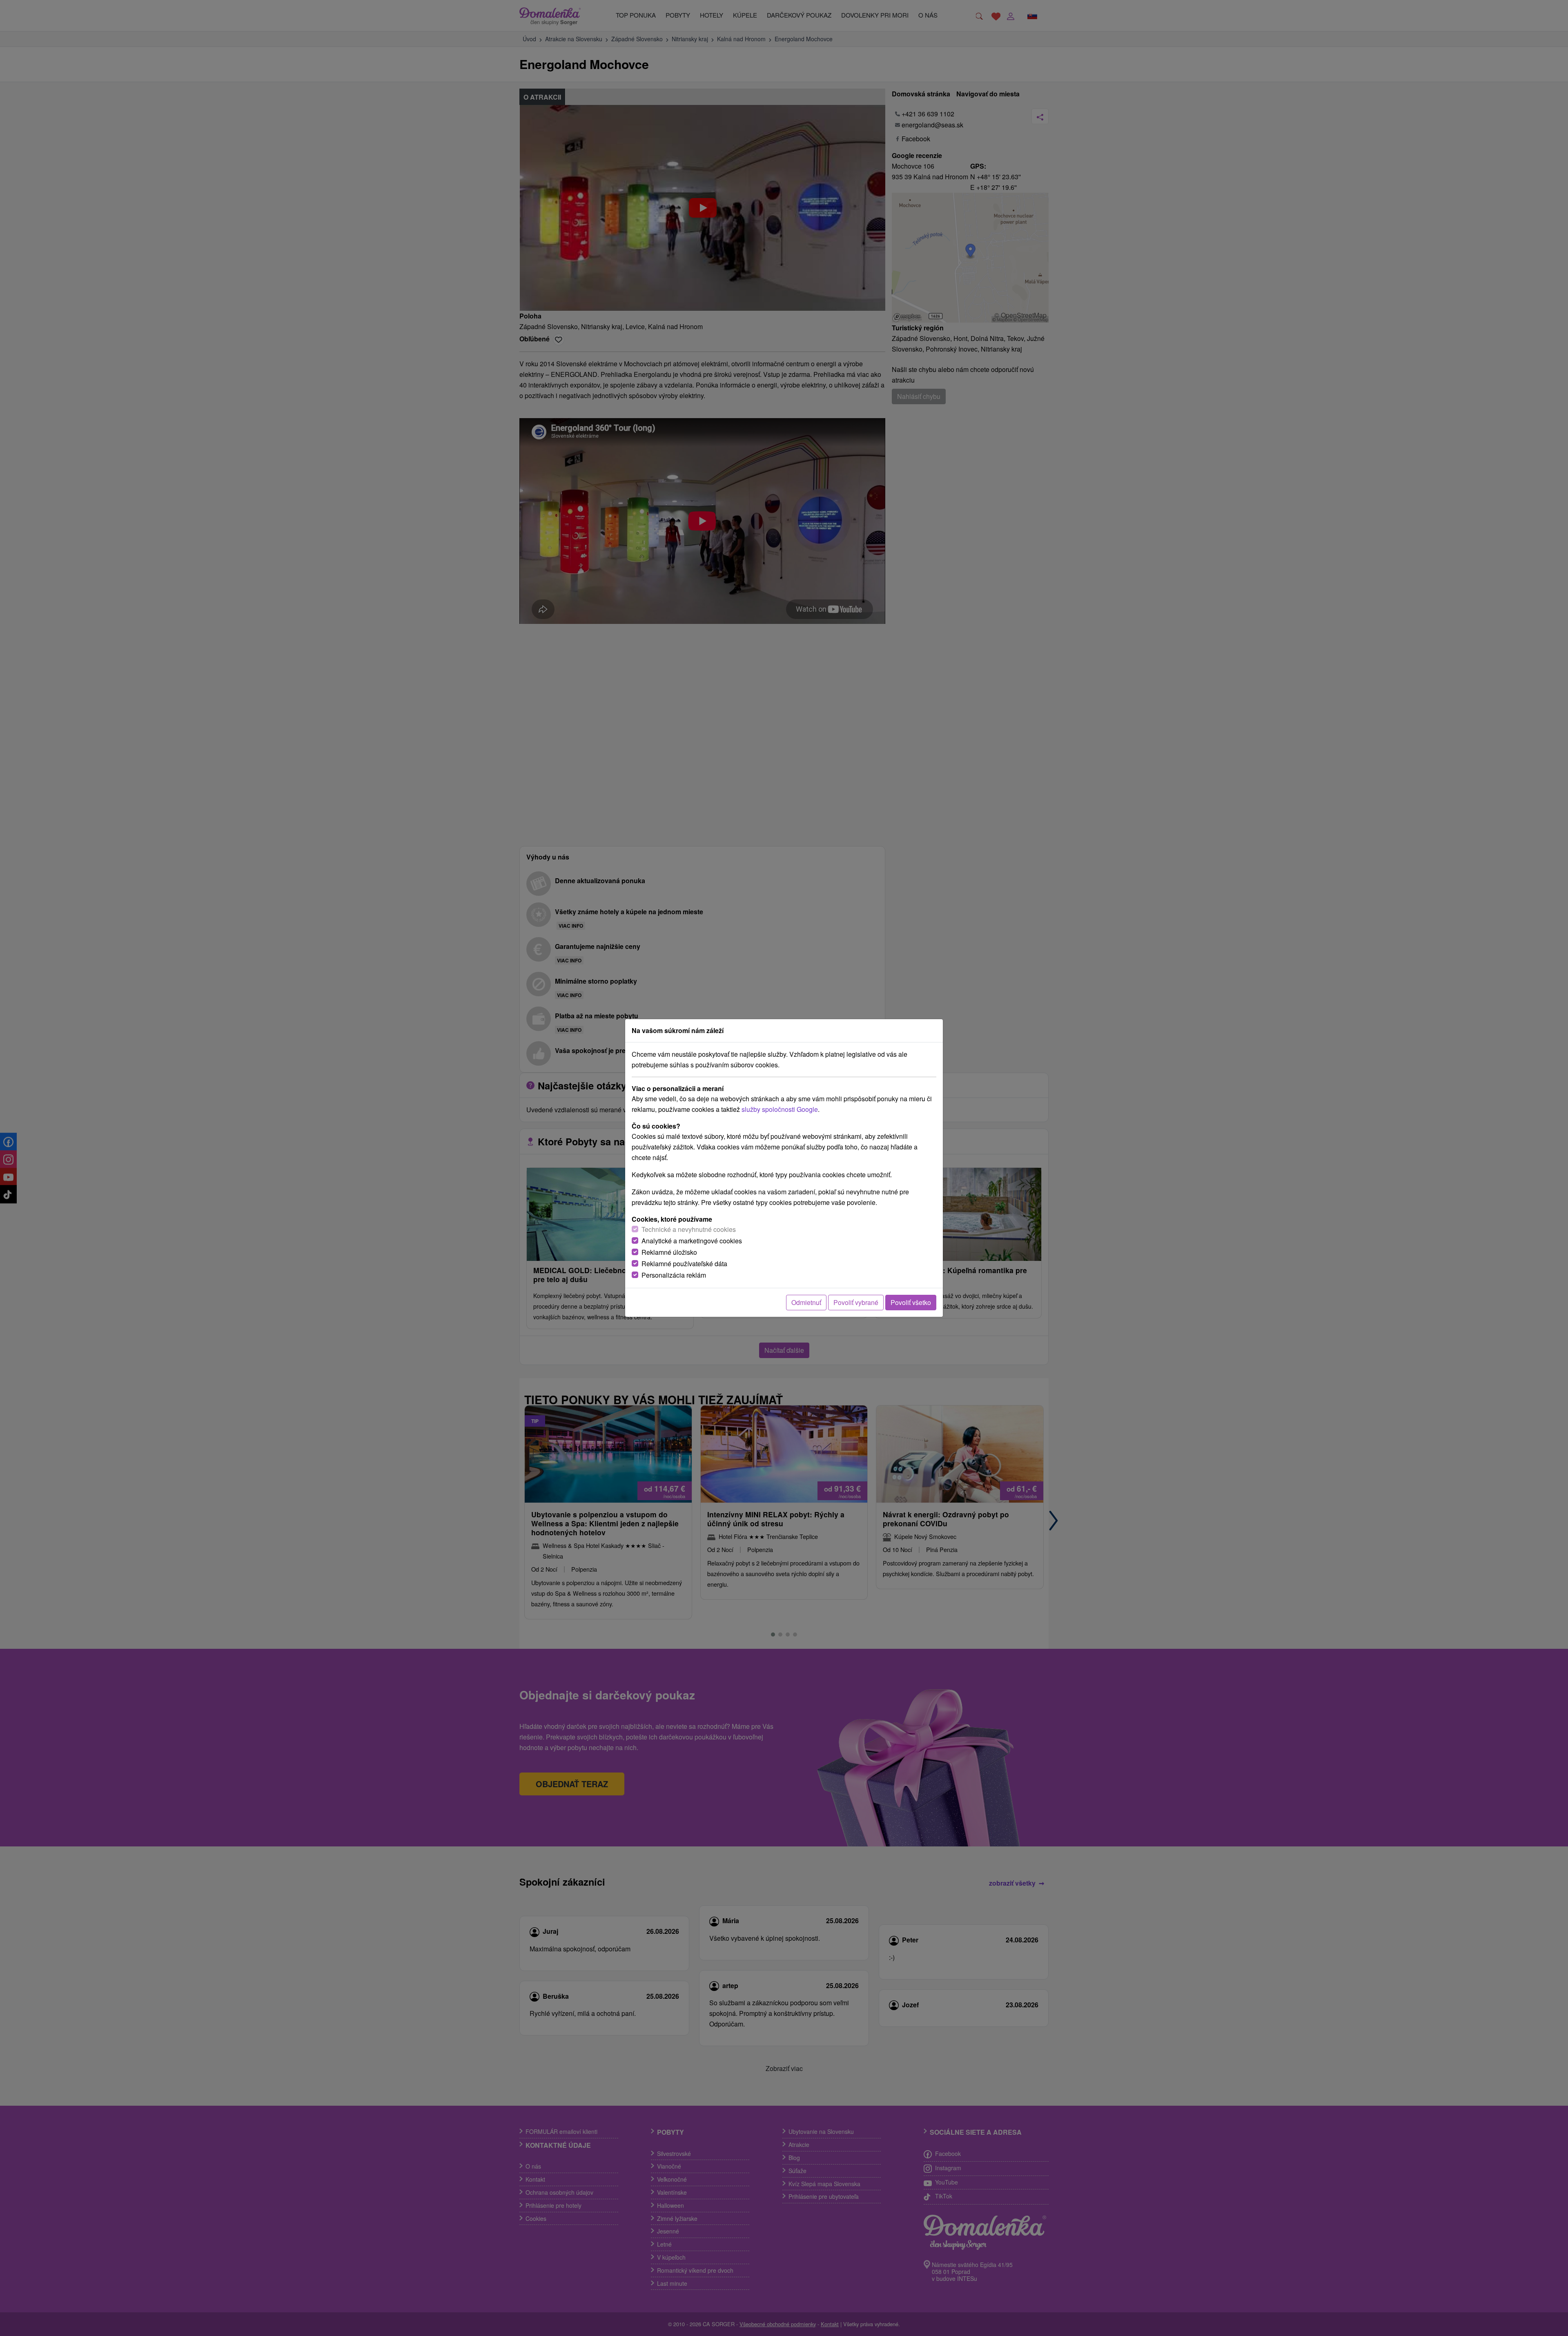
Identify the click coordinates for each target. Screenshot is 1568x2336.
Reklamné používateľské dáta (684, 1264)
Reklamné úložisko (669, 1252)
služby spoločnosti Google (780, 1109)
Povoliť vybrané (856, 1302)
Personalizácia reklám (674, 1275)
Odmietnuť (806, 1302)
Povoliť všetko (911, 1302)
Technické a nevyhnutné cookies (689, 1229)
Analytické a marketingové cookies (692, 1241)
